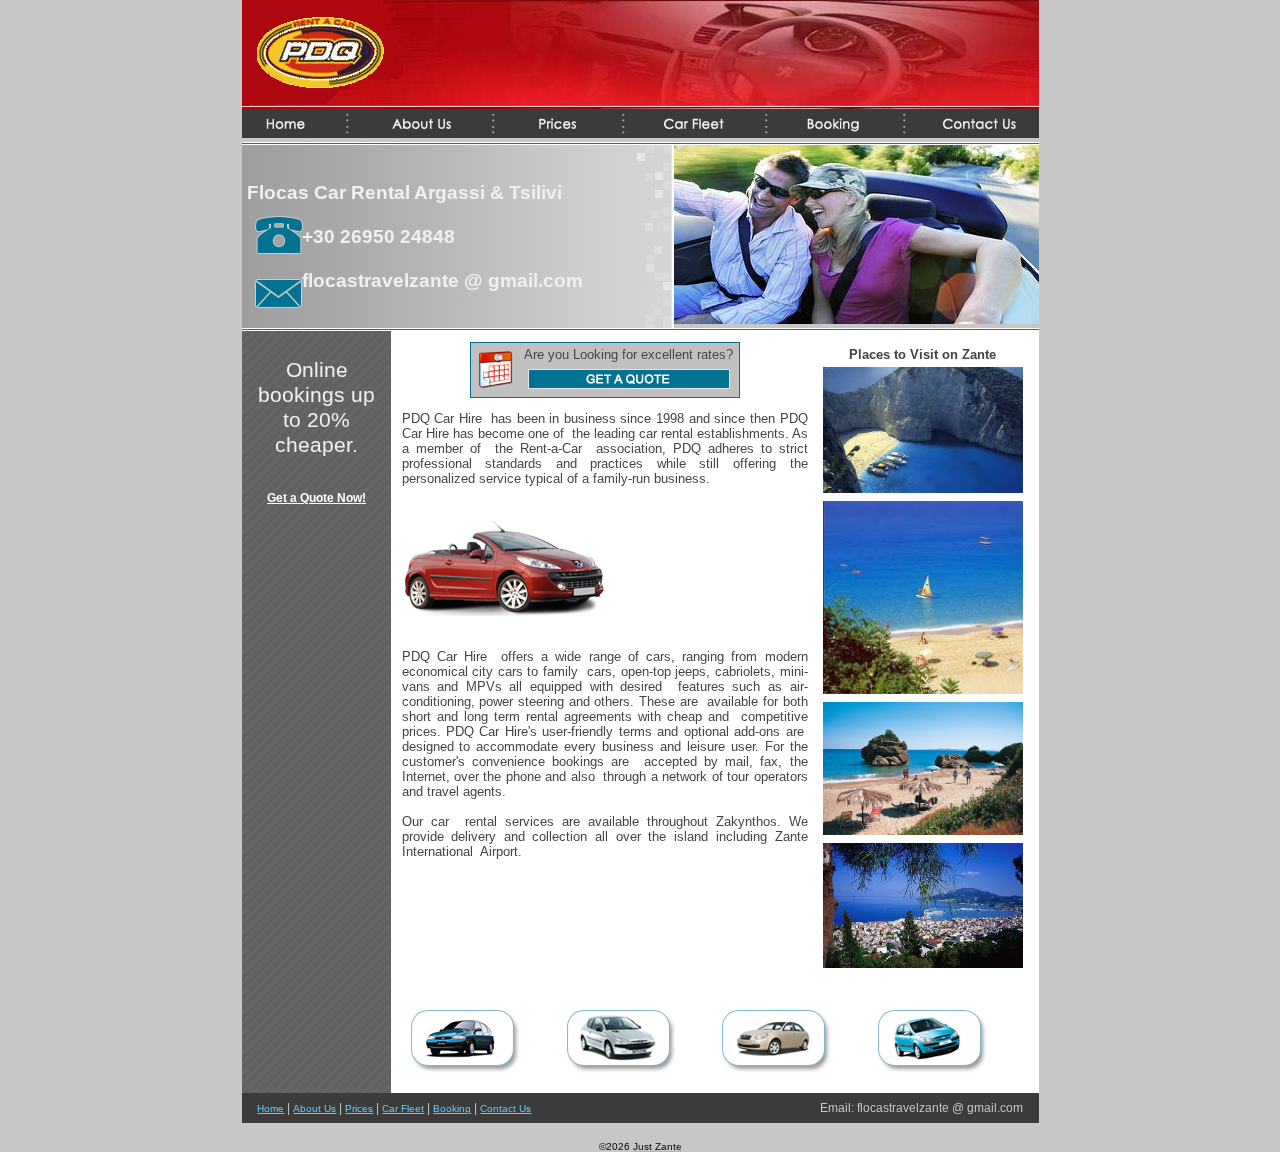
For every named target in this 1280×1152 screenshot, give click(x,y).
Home (270, 1108)
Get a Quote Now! (316, 498)
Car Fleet (403, 1108)
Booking (452, 1108)
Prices (359, 1108)
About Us (314, 1108)
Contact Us (505, 1108)
